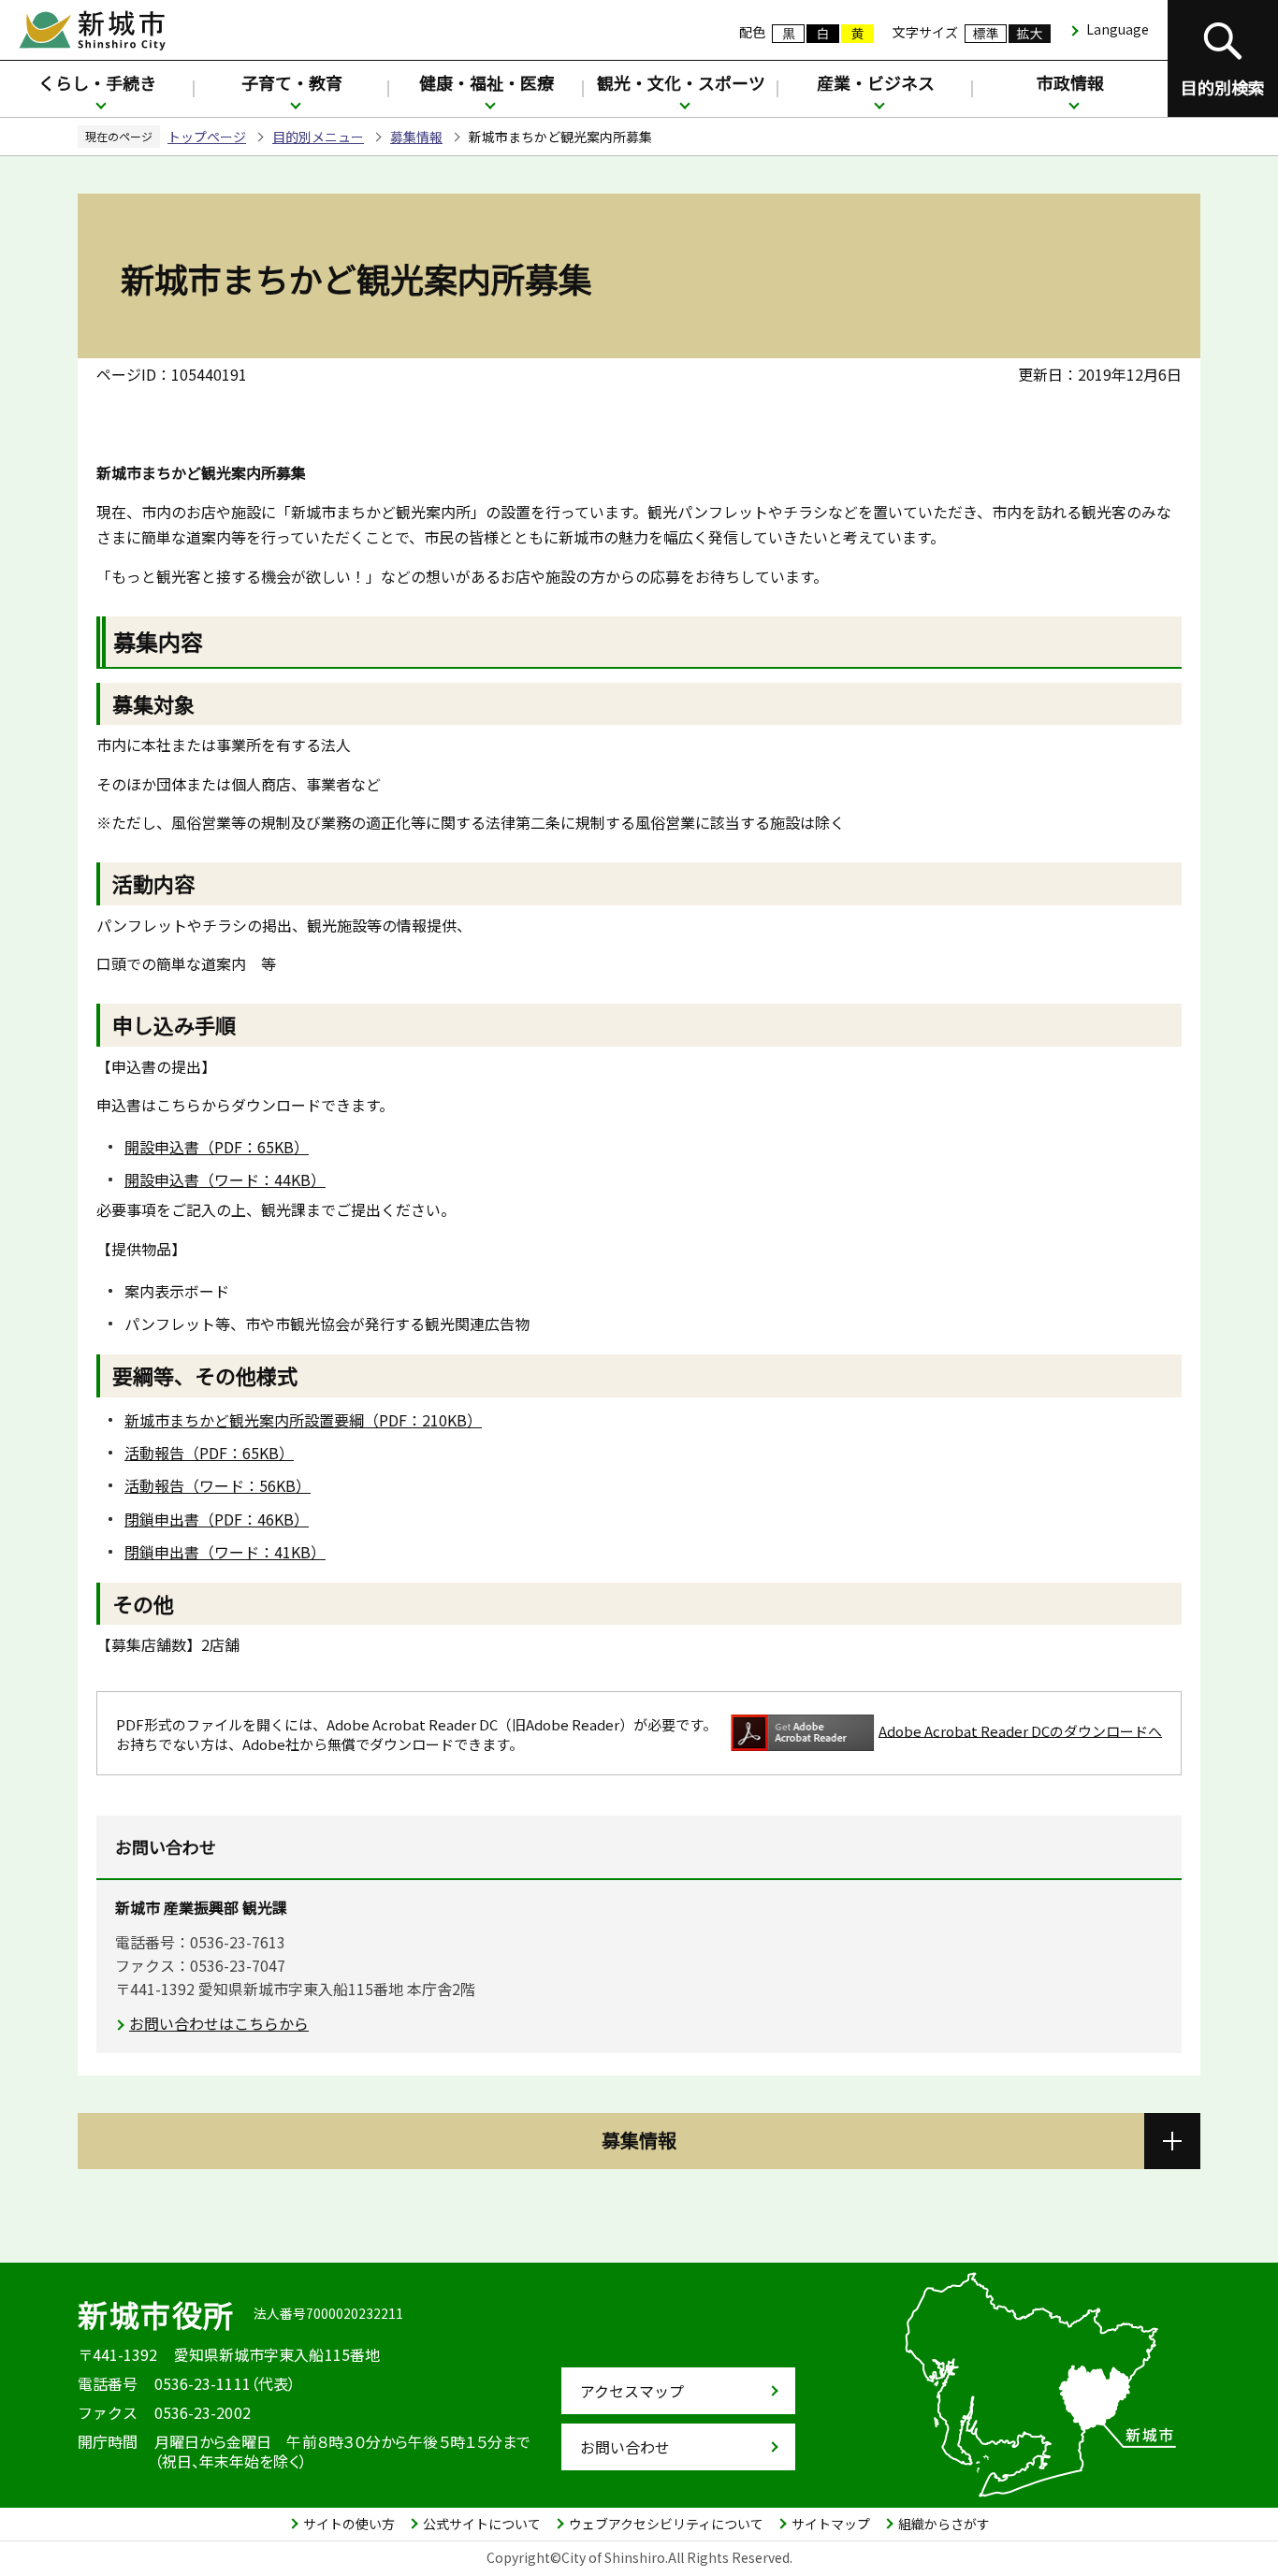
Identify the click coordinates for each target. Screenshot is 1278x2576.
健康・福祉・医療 (487, 82)
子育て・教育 (292, 82)
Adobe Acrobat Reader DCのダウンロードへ (1020, 1730)
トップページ (207, 137)
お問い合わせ (625, 2447)
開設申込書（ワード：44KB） (225, 1179)
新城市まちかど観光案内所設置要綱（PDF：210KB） (303, 1420)
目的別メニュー (318, 137)
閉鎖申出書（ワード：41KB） (225, 1552)
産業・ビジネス (876, 82)
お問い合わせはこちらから (219, 2023)
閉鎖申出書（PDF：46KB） (217, 1519)
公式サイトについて (482, 2524)
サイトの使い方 (349, 2524)
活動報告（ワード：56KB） (218, 1485)
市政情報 (1070, 82)
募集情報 (416, 137)
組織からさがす (944, 2524)
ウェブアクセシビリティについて (666, 2524)
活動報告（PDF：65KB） (209, 1453)
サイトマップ (831, 2524)
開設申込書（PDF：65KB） (217, 1147)
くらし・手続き (97, 82)
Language (1118, 29)
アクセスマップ (632, 2391)
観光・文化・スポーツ (681, 82)
